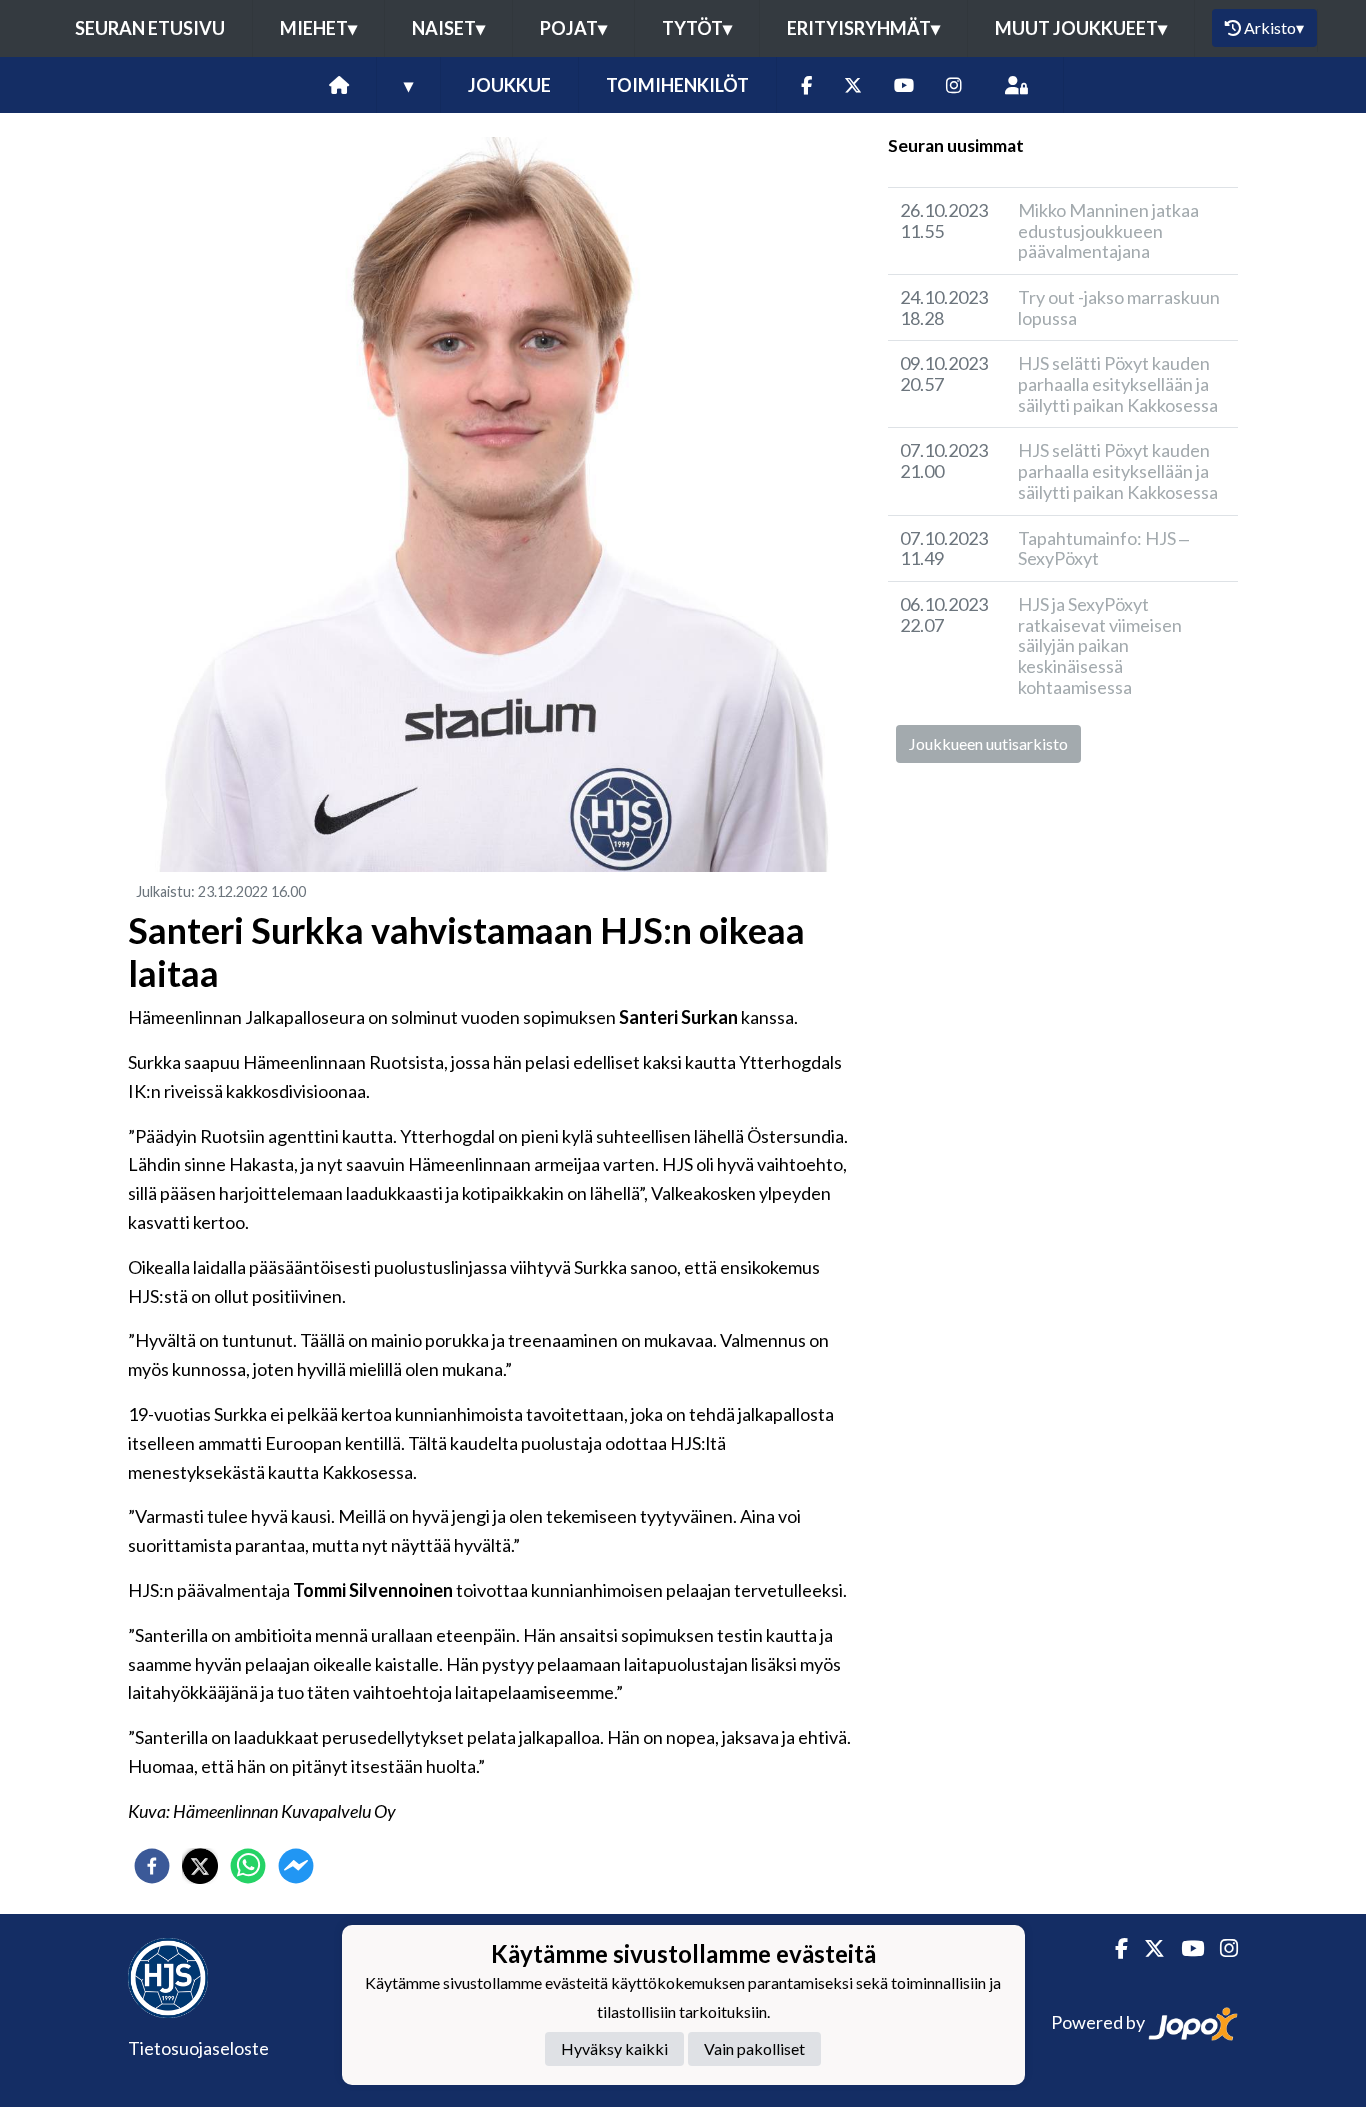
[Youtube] (904, 85)
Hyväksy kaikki (614, 2049)
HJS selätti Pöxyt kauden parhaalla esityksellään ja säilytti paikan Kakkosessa (1118, 383)
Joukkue (509, 85)
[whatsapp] (248, 1866)
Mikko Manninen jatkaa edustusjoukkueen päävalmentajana (1108, 230)
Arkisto (1274, 27)
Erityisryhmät (863, 28)
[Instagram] (954, 85)
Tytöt (697, 28)
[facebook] (152, 1866)
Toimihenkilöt (677, 85)
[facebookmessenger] (296, 1866)
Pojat (573, 28)
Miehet (318, 28)
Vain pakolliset (754, 2049)
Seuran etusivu (150, 28)
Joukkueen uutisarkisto (988, 743)
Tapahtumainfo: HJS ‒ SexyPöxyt (1103, 548)
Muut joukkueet (1081, 28)
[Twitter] (853, 85)
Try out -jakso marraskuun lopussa (1119, 307)
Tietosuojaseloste (198, 2048)
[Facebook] (806, 85)
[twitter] (200, 1866)
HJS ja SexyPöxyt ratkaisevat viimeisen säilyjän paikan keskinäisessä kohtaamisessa (1100, 645)
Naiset (448, 28)
